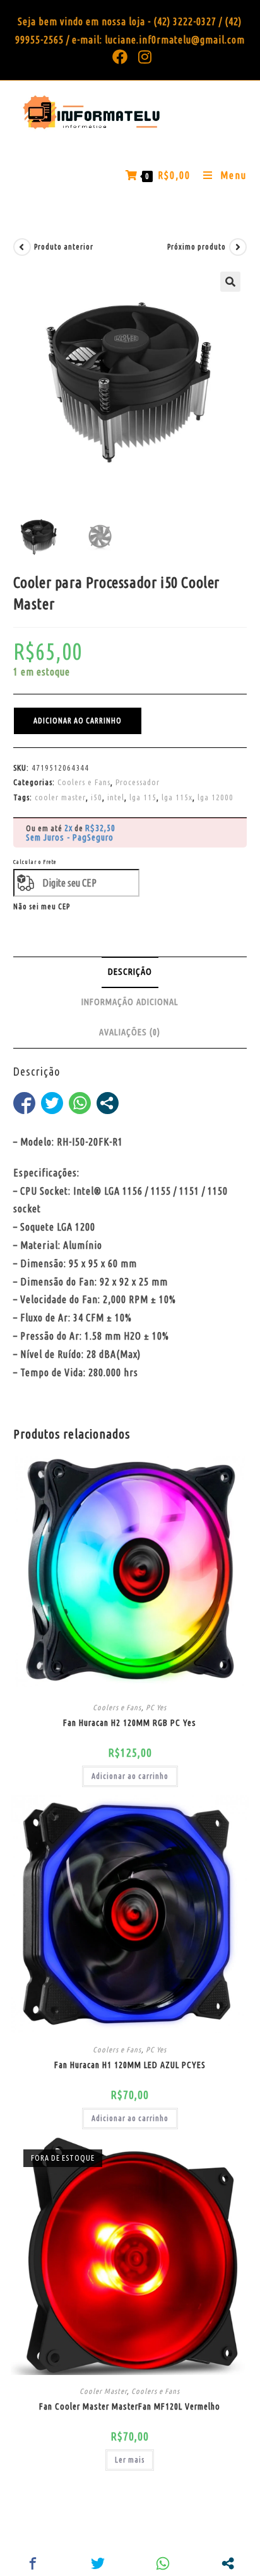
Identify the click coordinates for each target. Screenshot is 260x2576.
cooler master (60, 797)
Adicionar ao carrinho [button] (130, 1776)
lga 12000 (216, 797)
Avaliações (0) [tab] (130, 1032)
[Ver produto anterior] (22, 247)
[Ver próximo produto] (238, 247)
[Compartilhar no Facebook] (24, 1103)
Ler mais (130, 2460)
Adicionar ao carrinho (78, 721)
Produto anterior (64, 247)
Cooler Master (103, 2391)
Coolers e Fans (84, 782)
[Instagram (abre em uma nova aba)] (143, 57)
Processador (138, 782)
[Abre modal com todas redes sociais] (108, 1103)
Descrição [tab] (130, 972)
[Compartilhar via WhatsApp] (80, 1103)
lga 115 (143, 797)
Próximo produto (197, 247)
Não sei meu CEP (42, 906)
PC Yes (156, 1707)
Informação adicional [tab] (130, 1002)
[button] (230, 282)
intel (116, 797)
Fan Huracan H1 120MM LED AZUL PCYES (130, 2065)
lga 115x (177, 797)
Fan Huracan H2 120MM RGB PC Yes (130, 1723)
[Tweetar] (52, 1103)
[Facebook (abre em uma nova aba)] (120, 57)
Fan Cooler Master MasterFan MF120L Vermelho (130, 2406)
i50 (97, 797)
